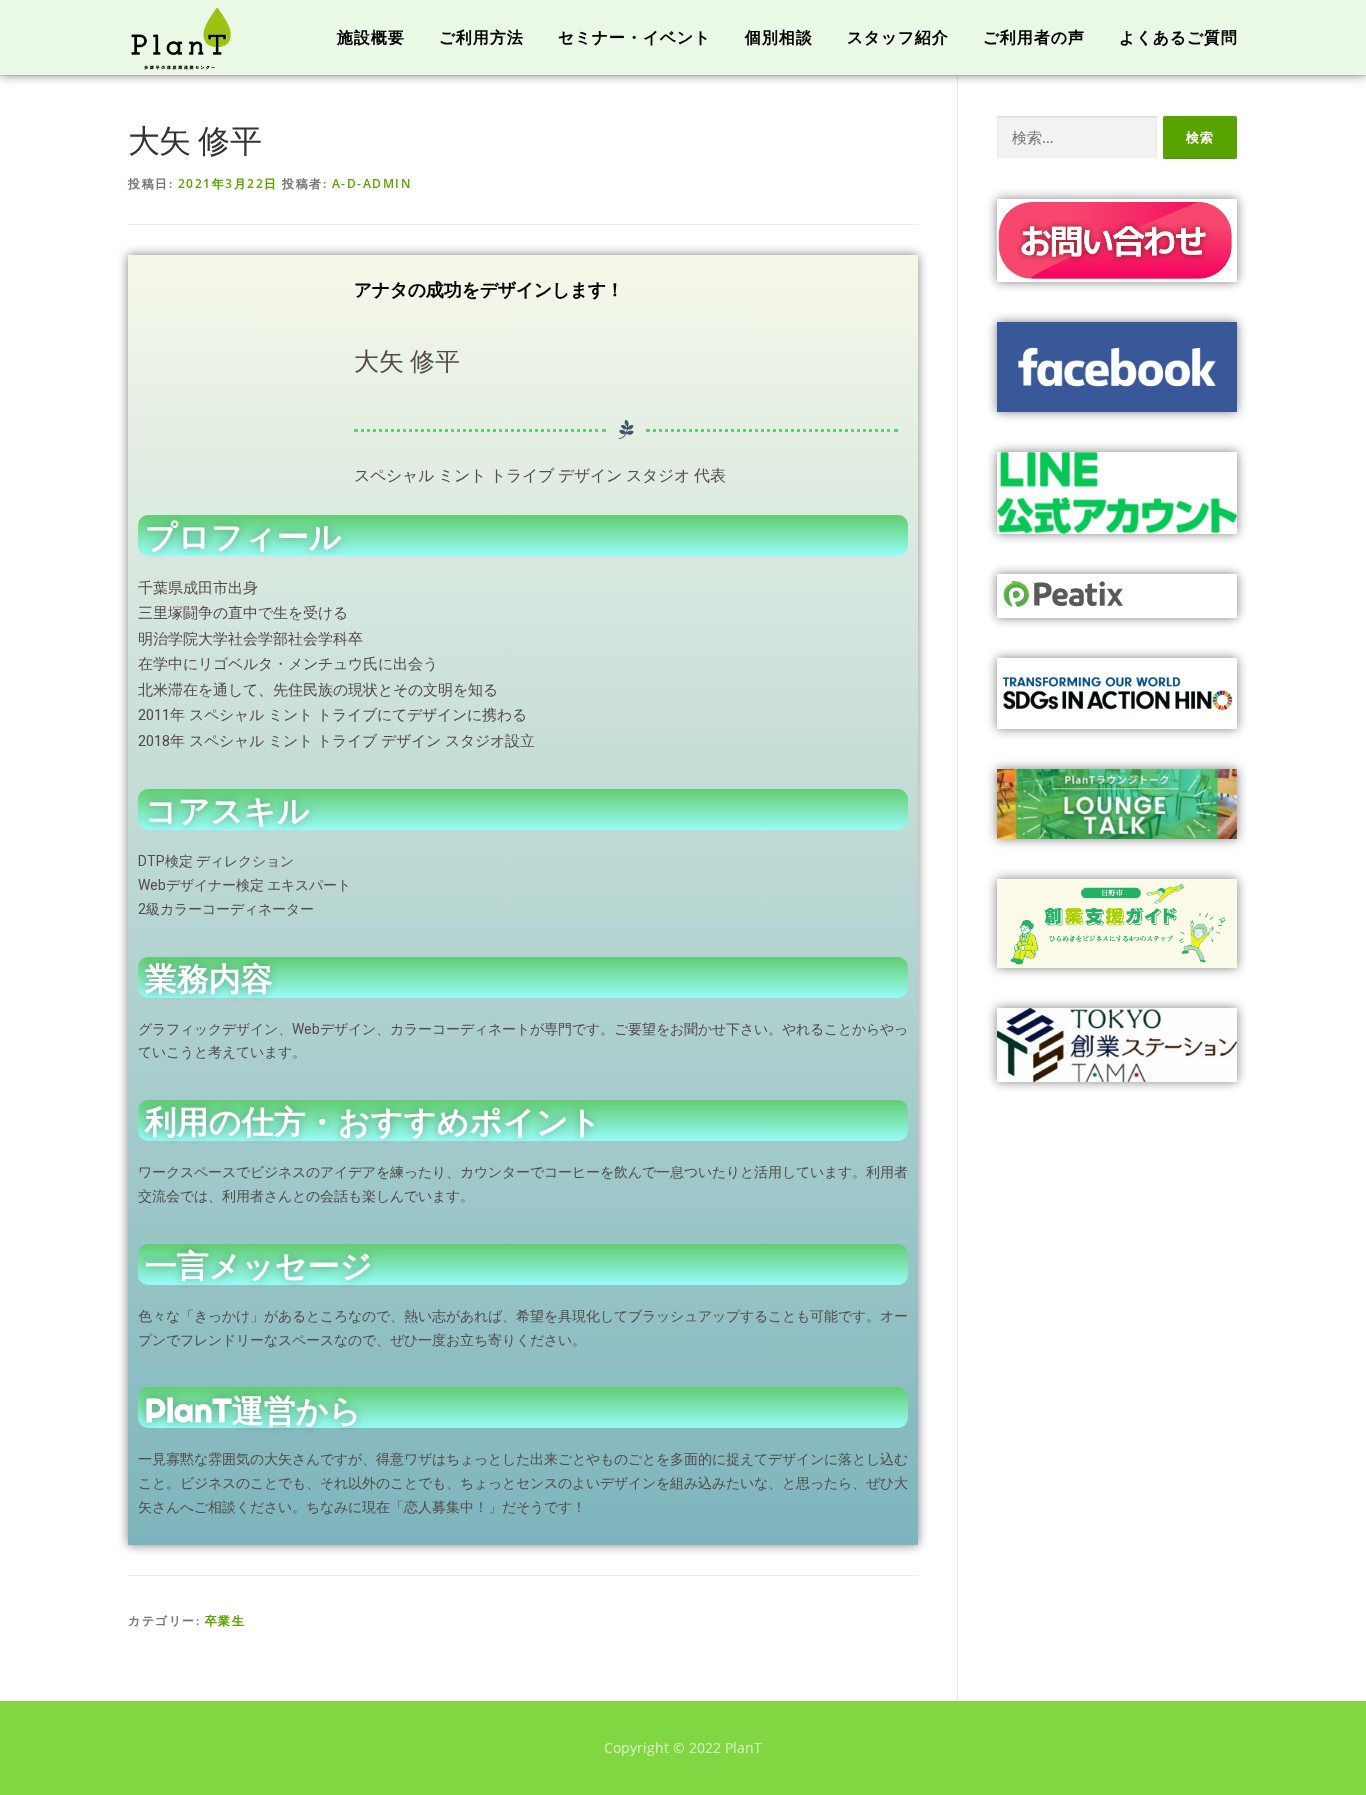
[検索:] (1077, 137)
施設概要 (371, 37)
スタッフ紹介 (898, 37)
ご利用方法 (481, 37)
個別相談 (779, 37)
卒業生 (225, 1620)
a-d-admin (372, 183)
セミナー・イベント (634, 37)
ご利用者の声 (1034, 37)
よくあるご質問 (1178, 37)
